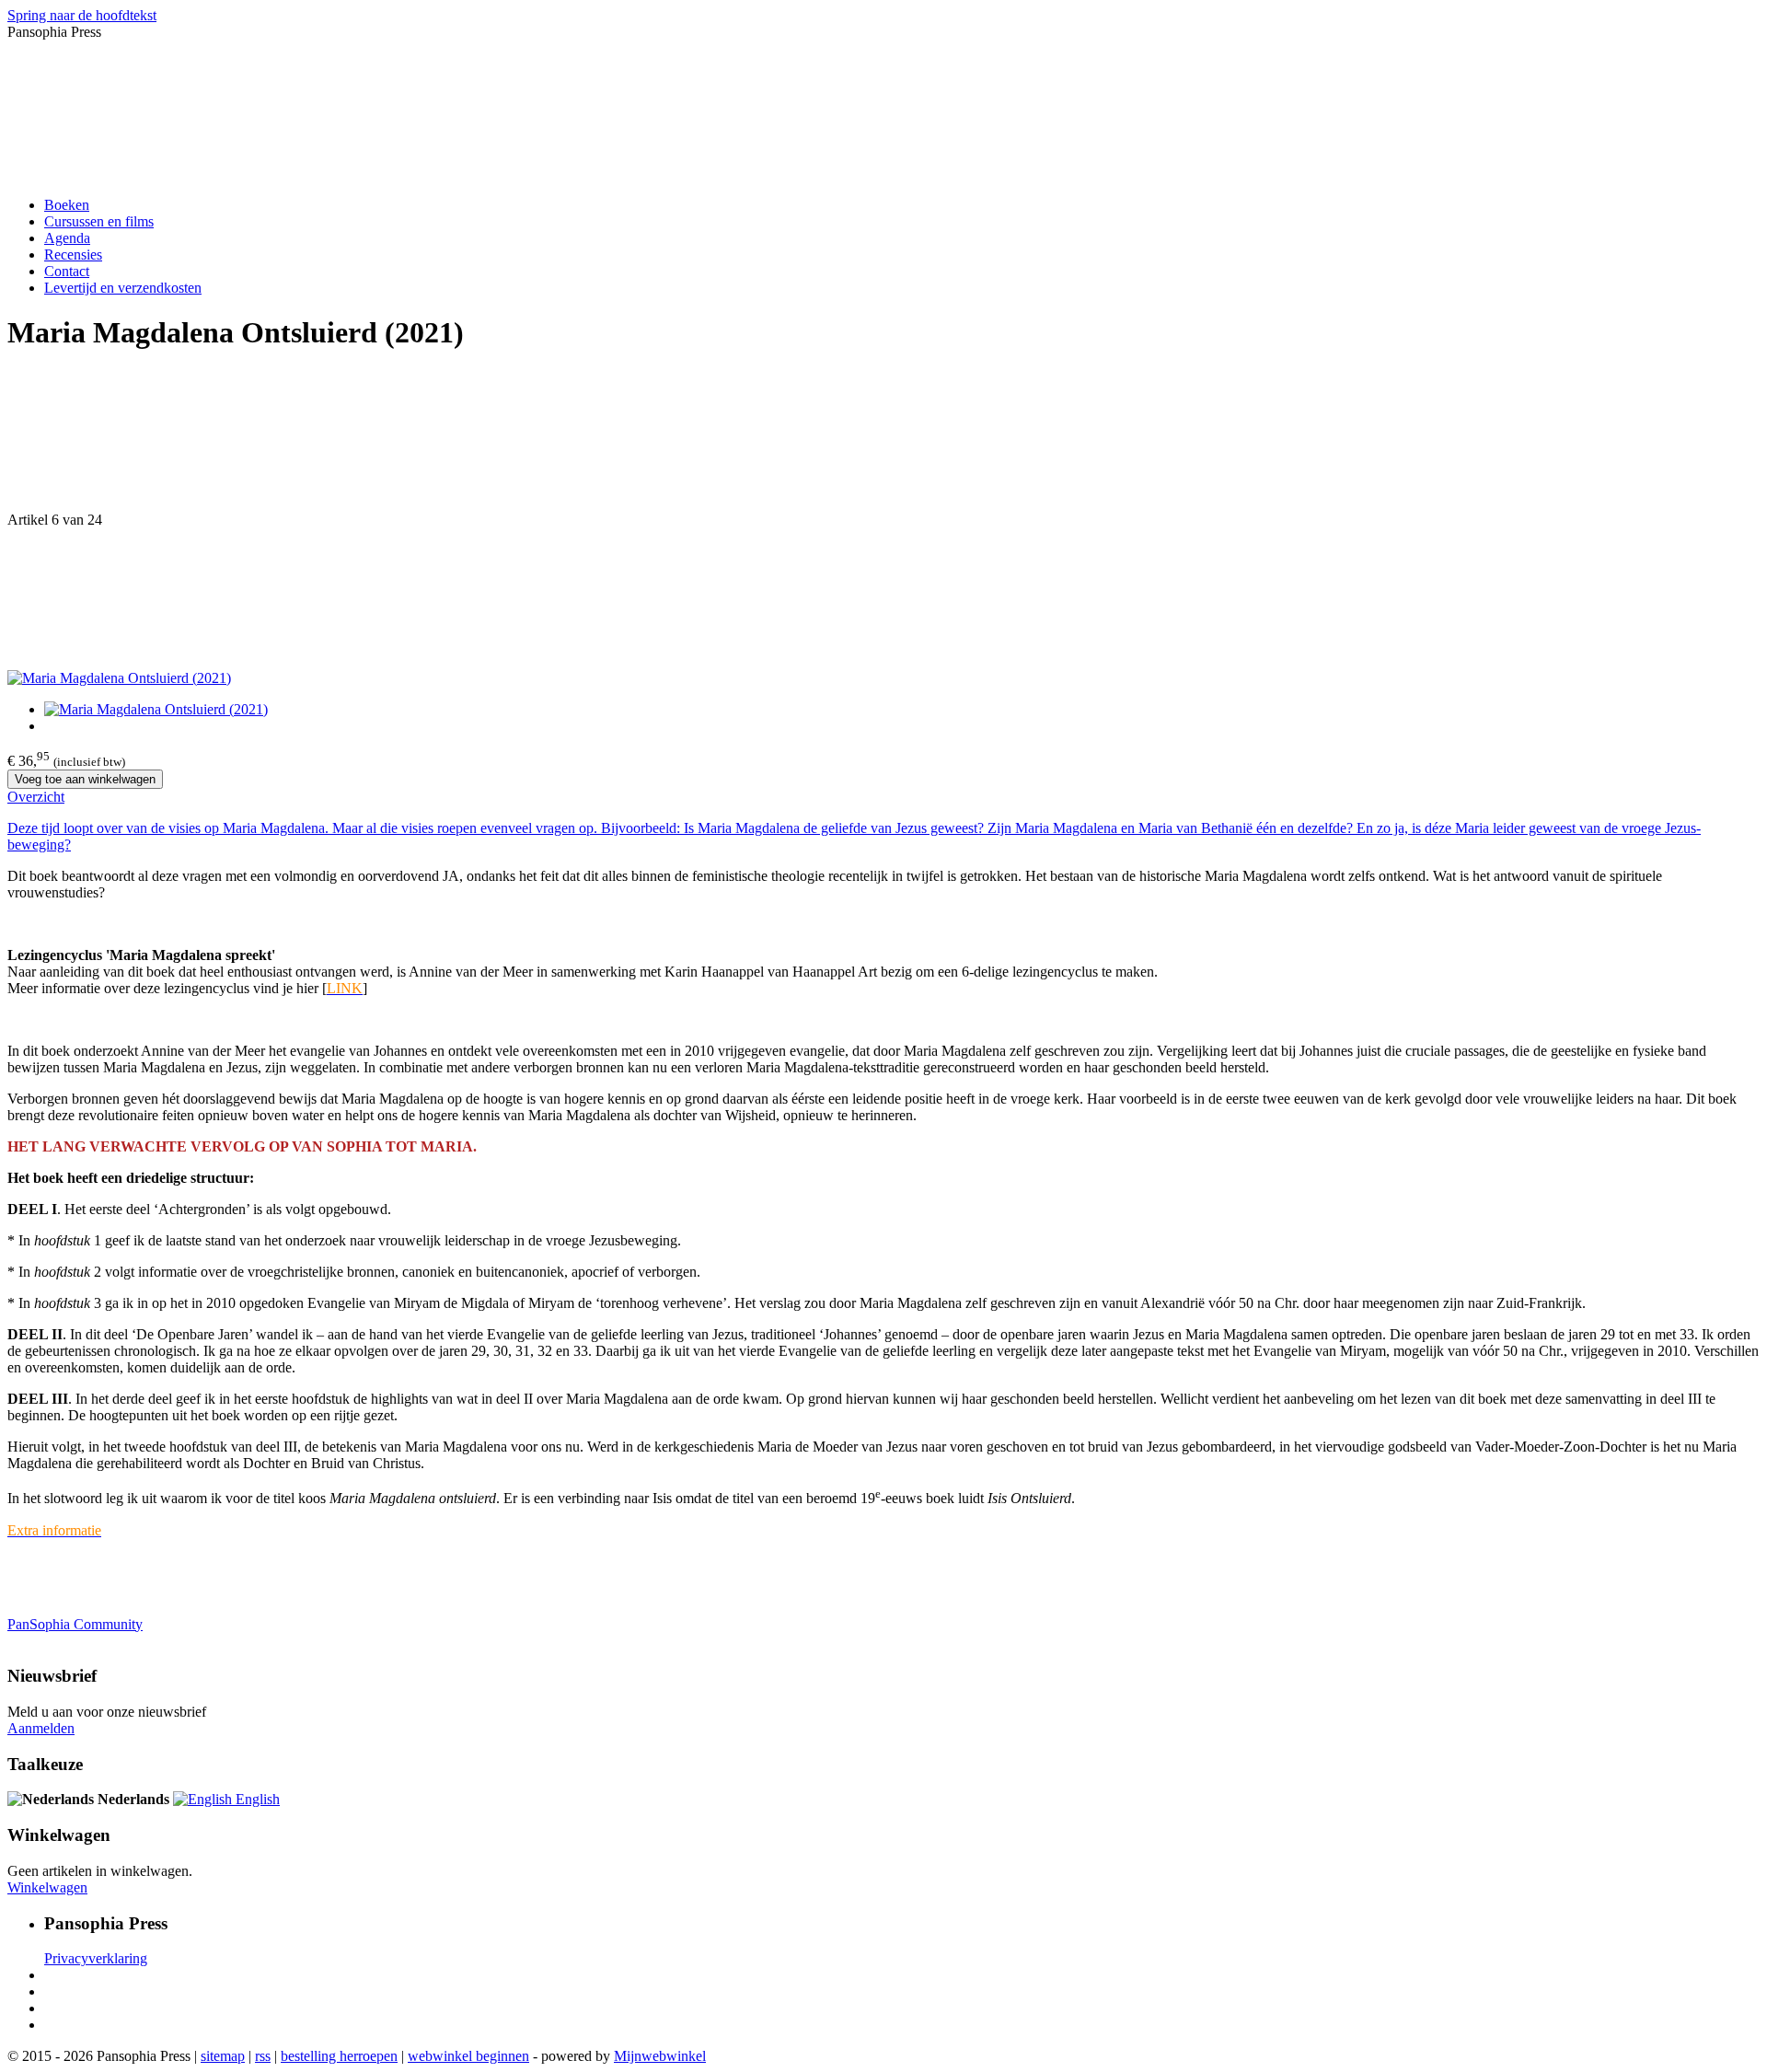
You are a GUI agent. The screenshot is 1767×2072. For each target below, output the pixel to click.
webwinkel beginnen (468, 2056)
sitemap (223, 2056)
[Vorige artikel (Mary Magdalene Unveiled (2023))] (883, 441)
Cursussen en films (99, 221)
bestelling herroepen (339, 2056)
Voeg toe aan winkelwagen (85, 779)
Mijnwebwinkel (660, 2056)
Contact (67, 271)
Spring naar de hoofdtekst (82, 15)
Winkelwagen (47, 1887)
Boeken (67, 205)
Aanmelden (41, 1728)
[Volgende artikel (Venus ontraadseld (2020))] (883, 599)
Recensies (73, 255)
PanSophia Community (75, 1624)
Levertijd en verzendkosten (123, 288)
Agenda (67, 238)
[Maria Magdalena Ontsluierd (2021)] (119, 678)
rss (263, 2056)
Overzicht (36, 797)
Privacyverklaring (96, 1958)
